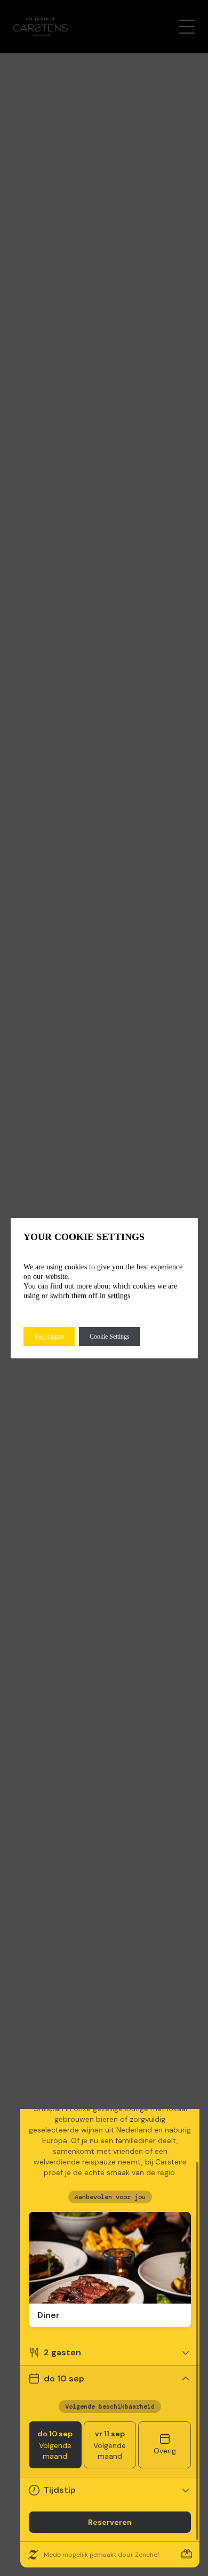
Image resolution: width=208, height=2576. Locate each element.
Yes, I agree (49, 1337)
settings (119, 1296)
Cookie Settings (110, 1337)
